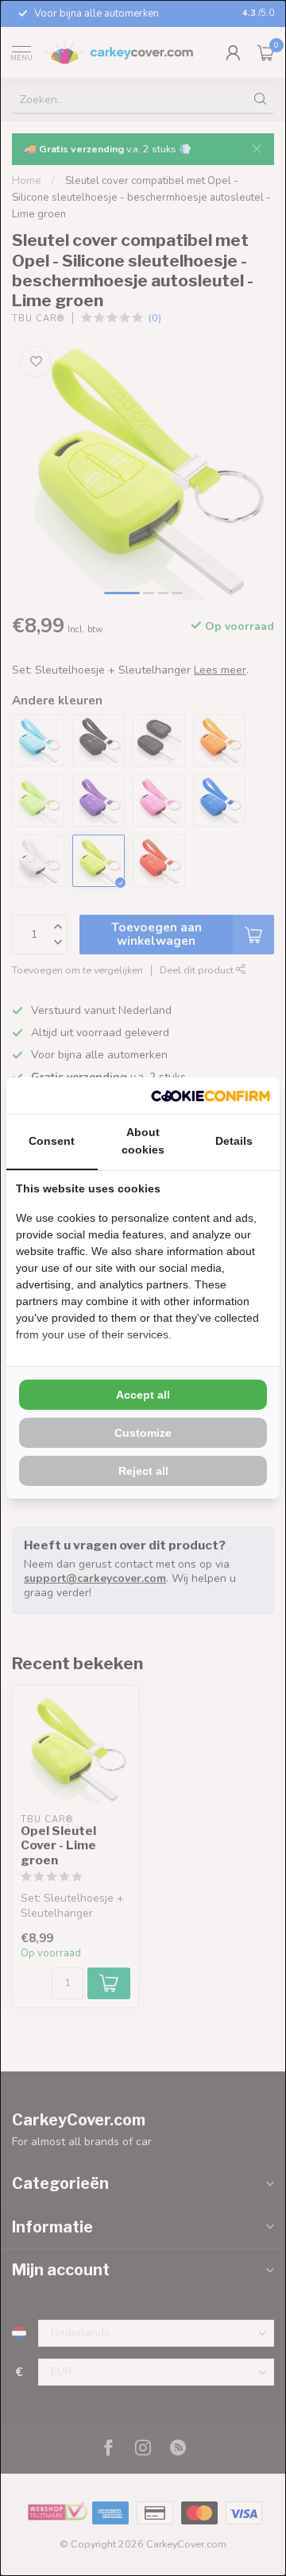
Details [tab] (234, 1141)
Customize (143, 1433)
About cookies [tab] (143, 1141)
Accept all (143, 1395)
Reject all (143, 1471)
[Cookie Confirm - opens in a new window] (211, 1096)
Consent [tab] (52, 1141)
